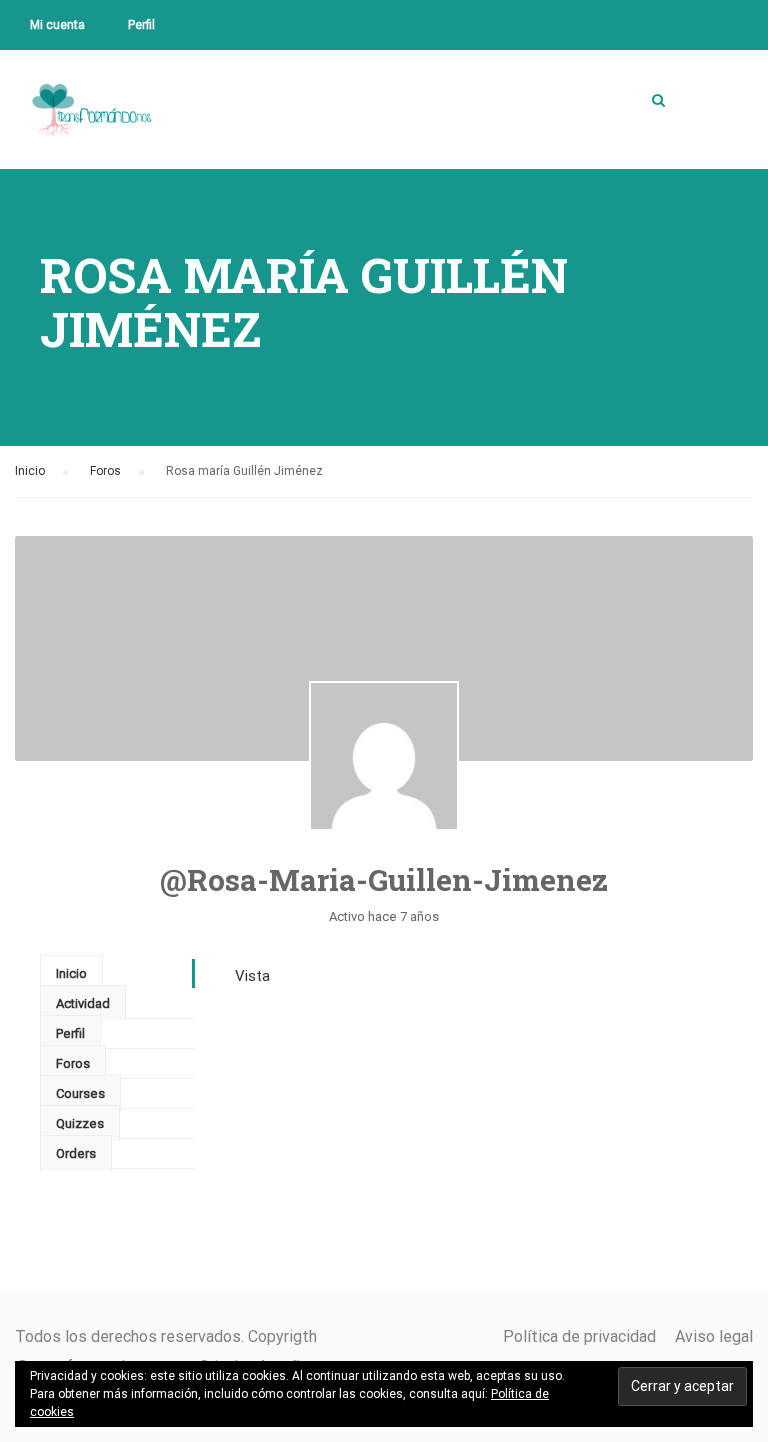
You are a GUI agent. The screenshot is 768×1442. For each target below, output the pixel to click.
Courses (80, 1093)
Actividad (83, 1003)
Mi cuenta (57, 25)
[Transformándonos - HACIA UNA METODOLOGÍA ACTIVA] (91, 125)
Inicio (30, 471)
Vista (252, 976)
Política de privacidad (579, 1336)
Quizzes (80, 1123)
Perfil (141, 25)
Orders (76, 1153)
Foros (105, 471)
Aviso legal (714, 1336)
